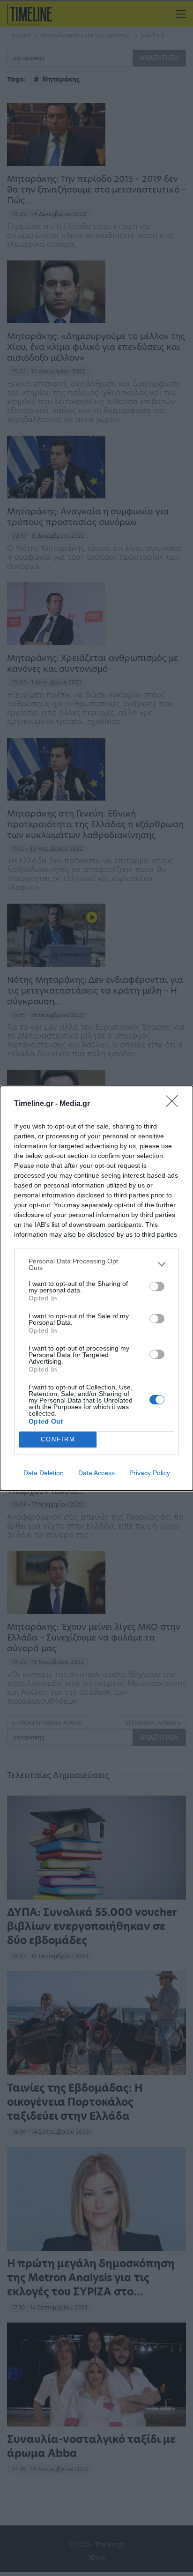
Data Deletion (44, 1473)
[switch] (157, 1286)
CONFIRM (58, 1439)
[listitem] (96, 1264)
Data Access (96, 1473)
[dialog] (96, 1288)
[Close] (175, 1104)
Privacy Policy (150, 1473)
